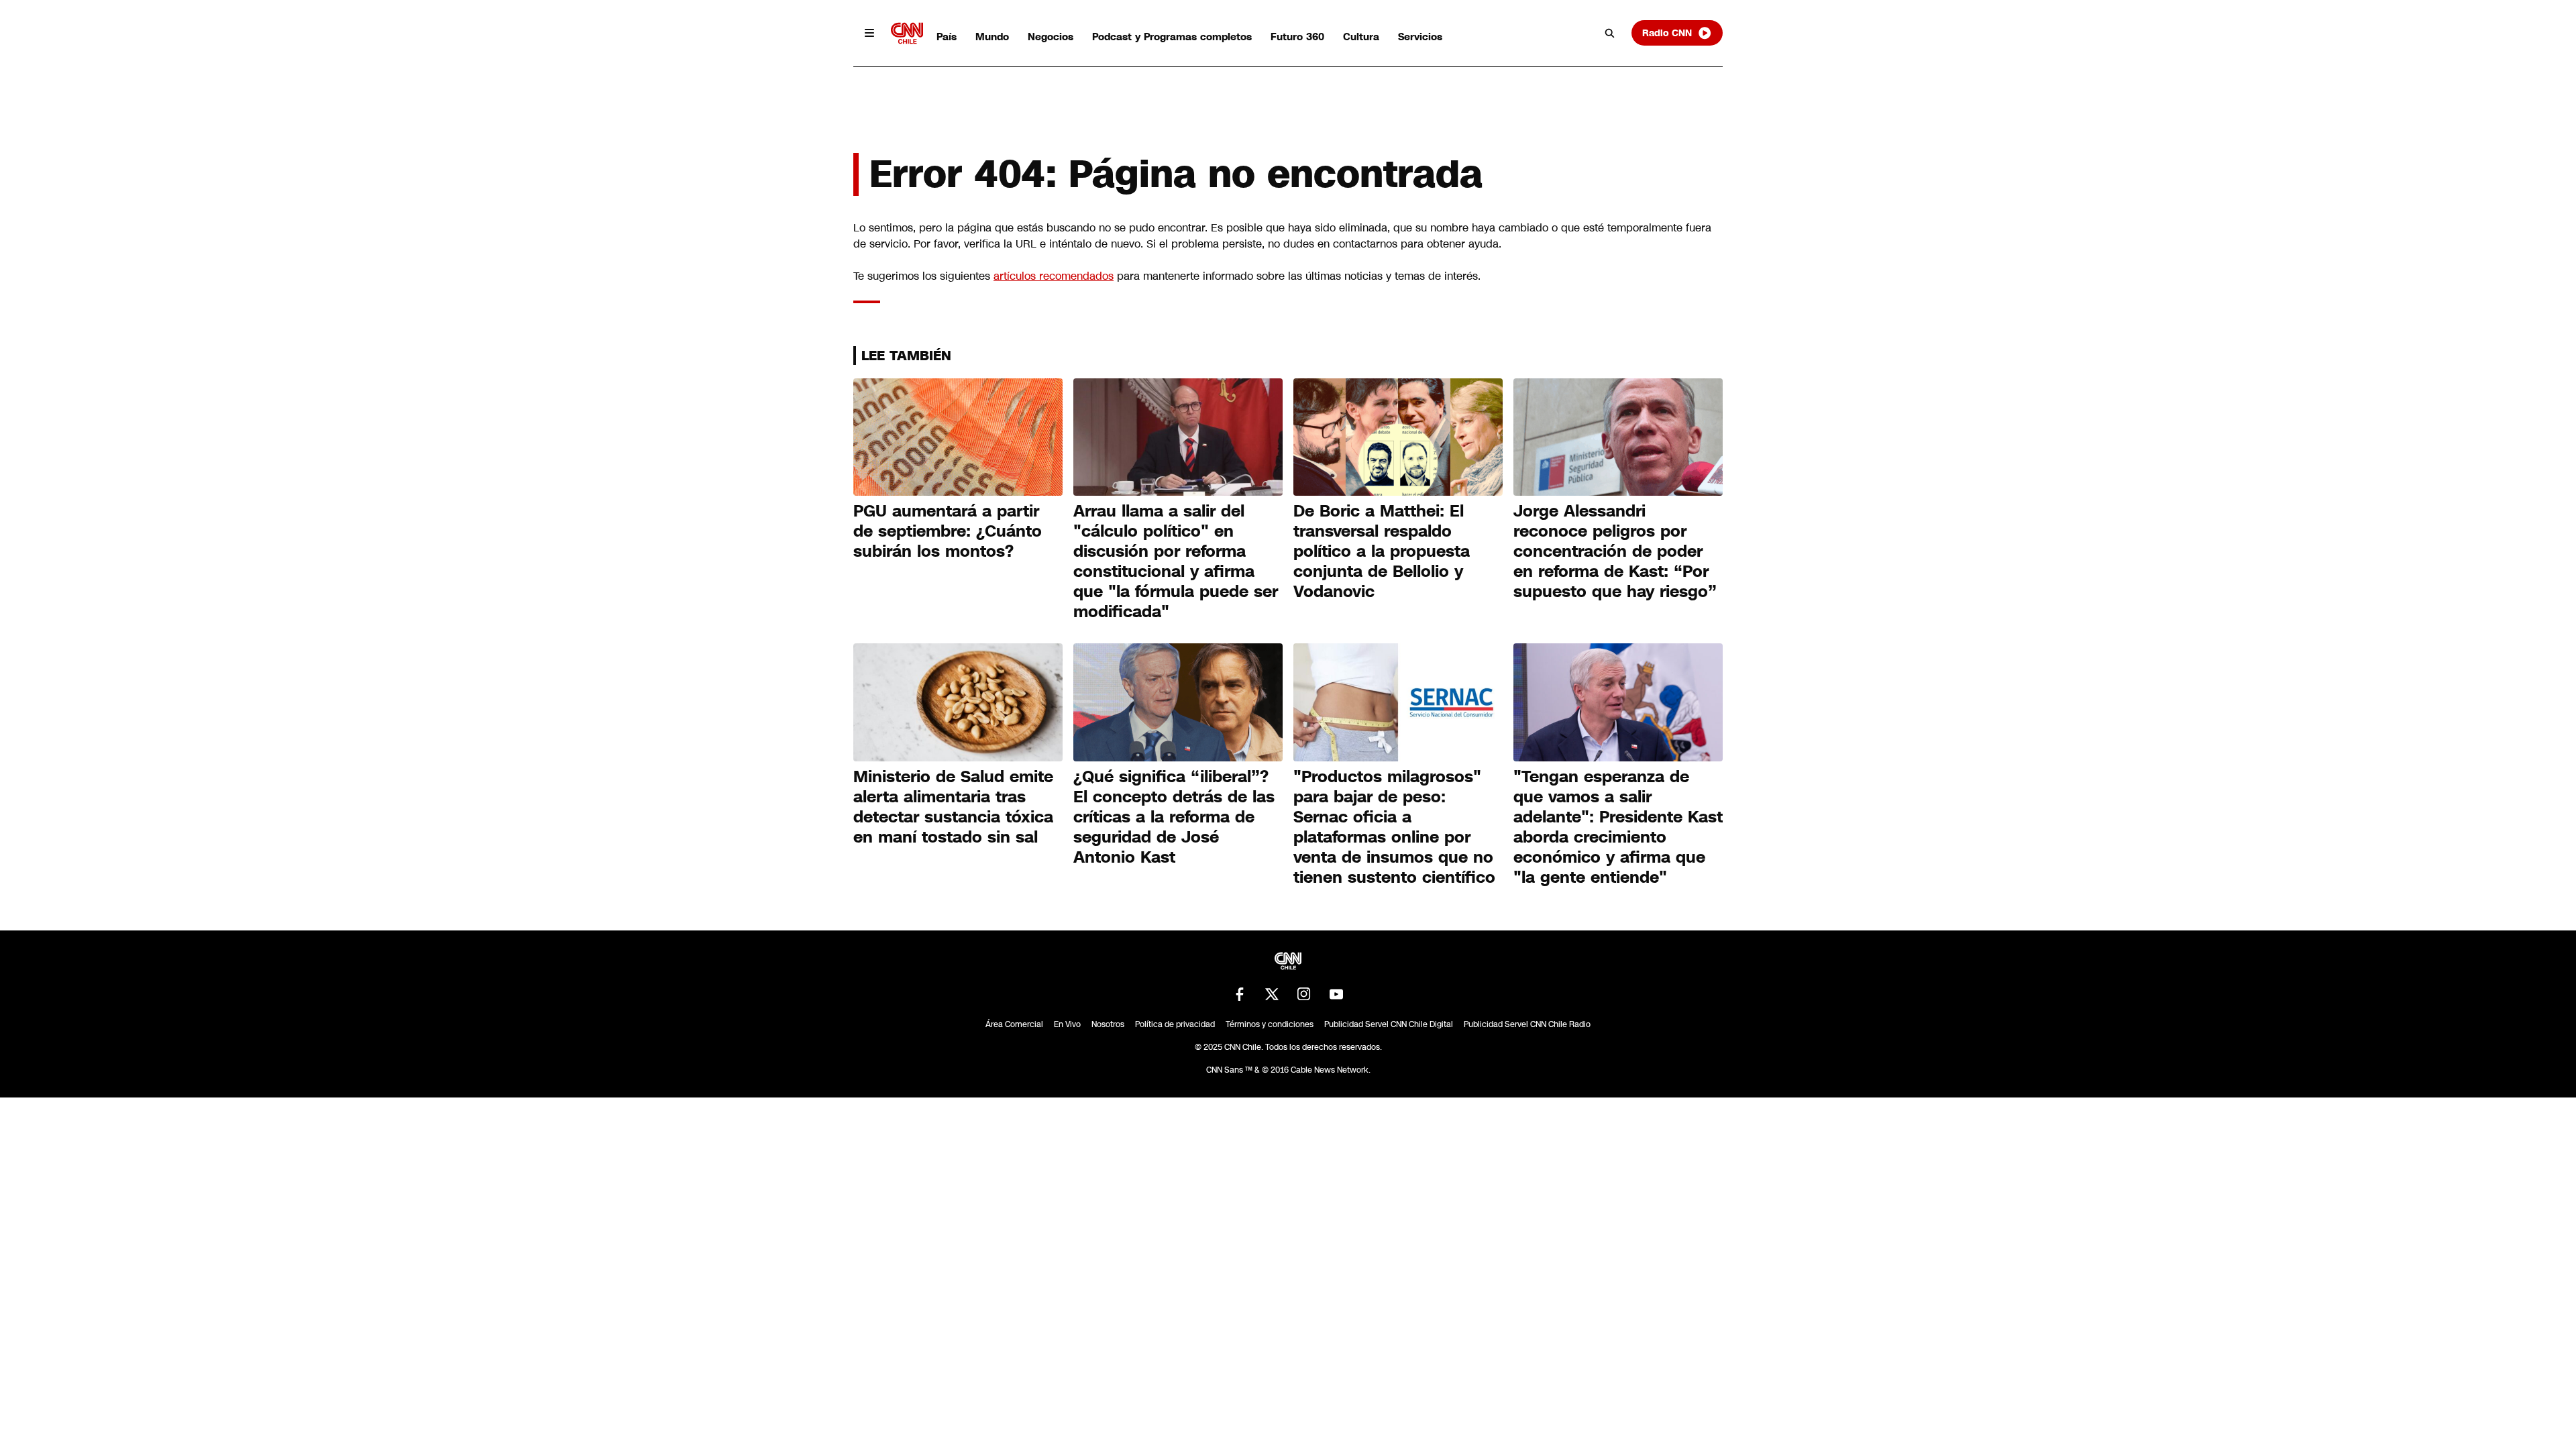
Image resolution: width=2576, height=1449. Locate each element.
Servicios (1420, 37)
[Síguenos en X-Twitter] (1272, 994)
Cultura (1361, 37)
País (947, 37)
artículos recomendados (1054, 276)
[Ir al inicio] (907, 33)
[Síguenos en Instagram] (1304, 994)
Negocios (1051, 37)
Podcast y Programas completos (1172, 37)
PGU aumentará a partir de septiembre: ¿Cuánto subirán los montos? (948, 531)
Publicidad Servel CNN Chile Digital (1389, 1024)
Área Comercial (1014, 1024)
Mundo (992, 37)
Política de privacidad (1175, 1024)
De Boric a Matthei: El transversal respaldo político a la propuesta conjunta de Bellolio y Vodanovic (1382, 551)
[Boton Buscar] (1610, 33)
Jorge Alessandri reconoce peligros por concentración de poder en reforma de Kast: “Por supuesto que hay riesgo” (1615, 551)
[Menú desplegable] (869, 33)
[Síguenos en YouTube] (1336, 994)
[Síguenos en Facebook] (1240, 994)
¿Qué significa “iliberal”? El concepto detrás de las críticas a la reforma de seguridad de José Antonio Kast (1174, 817)
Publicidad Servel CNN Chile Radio (1527, 1024)
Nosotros (1108, 1024)
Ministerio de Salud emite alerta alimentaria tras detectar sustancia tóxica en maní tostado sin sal (953, 807)
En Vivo (1067, 1024)
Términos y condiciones (1270, 1024)
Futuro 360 (1297, 37)
